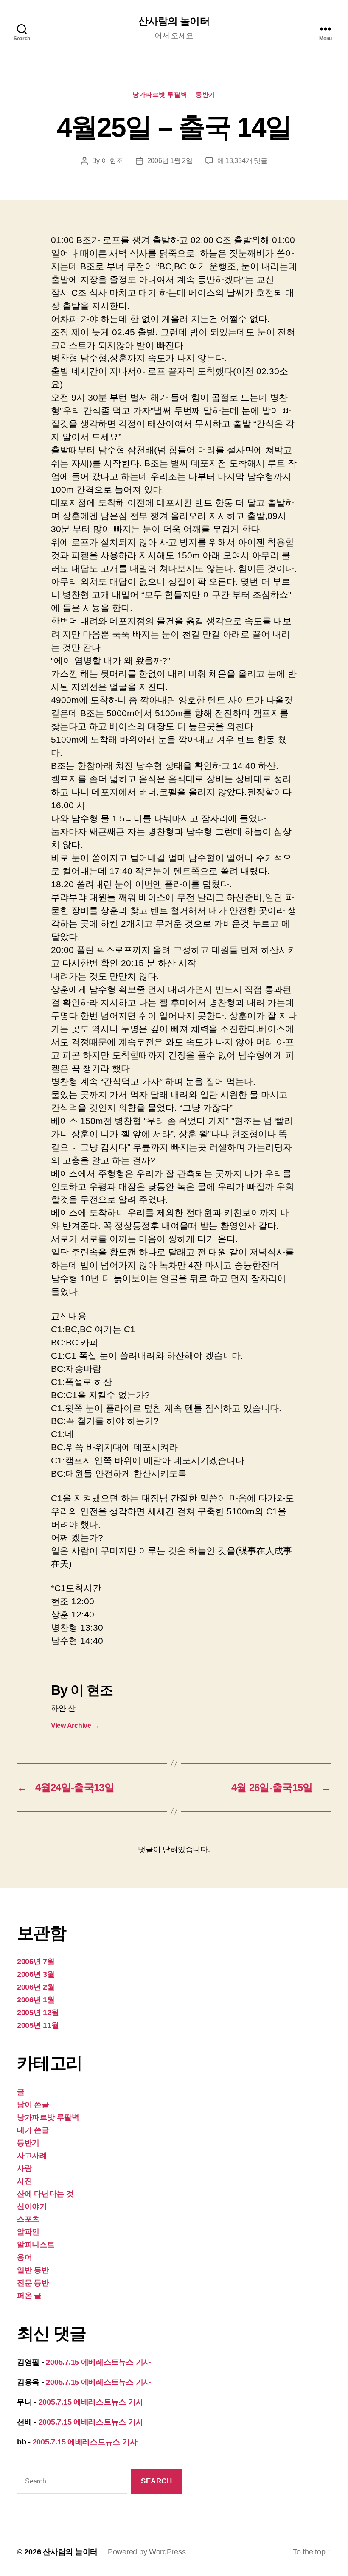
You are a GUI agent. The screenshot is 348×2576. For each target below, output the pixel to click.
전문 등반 (33, 2283)
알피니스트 (36, 2245)
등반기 (206, 94)
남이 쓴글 (33, 2105)
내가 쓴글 (33, 2130)
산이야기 (32, 2206)
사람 (24, 2168)
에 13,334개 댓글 (242, 161)
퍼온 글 (29, 2296)
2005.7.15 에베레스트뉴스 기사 (98, 2362)
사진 (24, 2181)
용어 (24, 2257)
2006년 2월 (36, 1987)
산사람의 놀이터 (174, 21)
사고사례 (32, 2156)
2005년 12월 (38, 2013)
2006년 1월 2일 (170, 161)
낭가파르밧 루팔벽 (160, 94)
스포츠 (28, 2219)
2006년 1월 (36, 2000)
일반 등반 (33, 2270)
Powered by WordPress (147, 2552)
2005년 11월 (38, 2025)
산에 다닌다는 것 (45, 2194)
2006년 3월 (36, 1974)
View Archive (75, 1725)
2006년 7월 (36, 1962)
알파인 (28, 2232)
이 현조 (112, 161)
